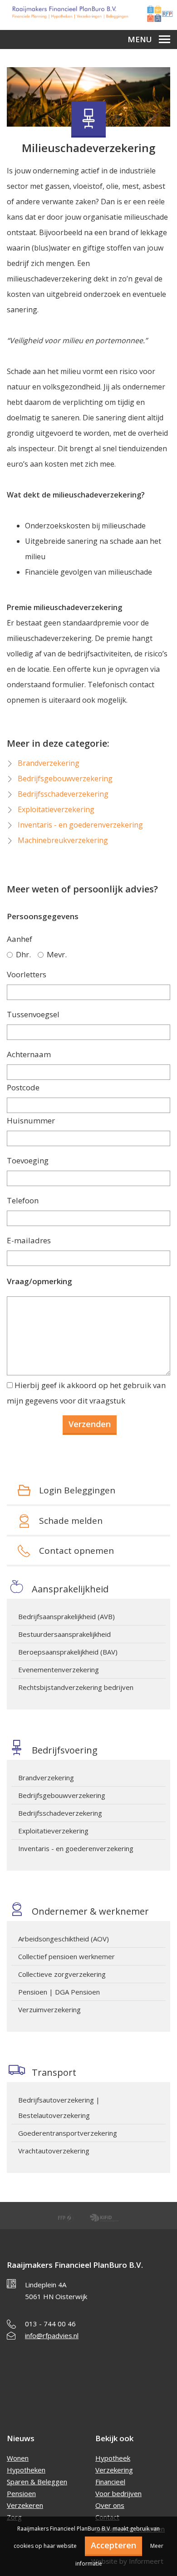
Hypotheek (113, 2458)
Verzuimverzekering (49, 2010)
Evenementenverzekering (59, 1670)
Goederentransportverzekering (68, 2133)
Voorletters (27, 974)
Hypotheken (26, 2470)
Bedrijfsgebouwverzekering (62, 1795)
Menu (140, 39)
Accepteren (113, 2545)
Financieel (110, 2482)
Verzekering (114, 2470)
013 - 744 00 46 (50, 2324)
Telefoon (23, 1200)
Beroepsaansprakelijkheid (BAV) (68, 1652)
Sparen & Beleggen (37, 2482)
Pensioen (21, 2493)
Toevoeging (28, 1160)
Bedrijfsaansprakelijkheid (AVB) (66, 1616)
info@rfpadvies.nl (52, 2335)
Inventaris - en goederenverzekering (76, 1848)
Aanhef (20, 939)
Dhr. (23, 954)
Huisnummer (31, 1121)
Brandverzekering (46, 1778)
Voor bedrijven (118, 2493)
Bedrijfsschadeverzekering (60, 1813)
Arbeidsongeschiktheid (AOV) (64, 1939)
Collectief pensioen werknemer (66, 1956)
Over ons (110, 2505)
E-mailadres (29, 1240)
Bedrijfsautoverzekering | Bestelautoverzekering (59, 2108)
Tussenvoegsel (33, 1014)
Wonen (18, 2458)
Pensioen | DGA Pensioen (59, 1992)
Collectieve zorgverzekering (62, 1974)
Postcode (23, 1087)
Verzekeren (25, 2505)
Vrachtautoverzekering (54, 2151)
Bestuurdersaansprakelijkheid (64, 1634)
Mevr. (57, 954)
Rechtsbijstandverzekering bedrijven (76, 1687)
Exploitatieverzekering (53, 1831)
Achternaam (29, 1054)
